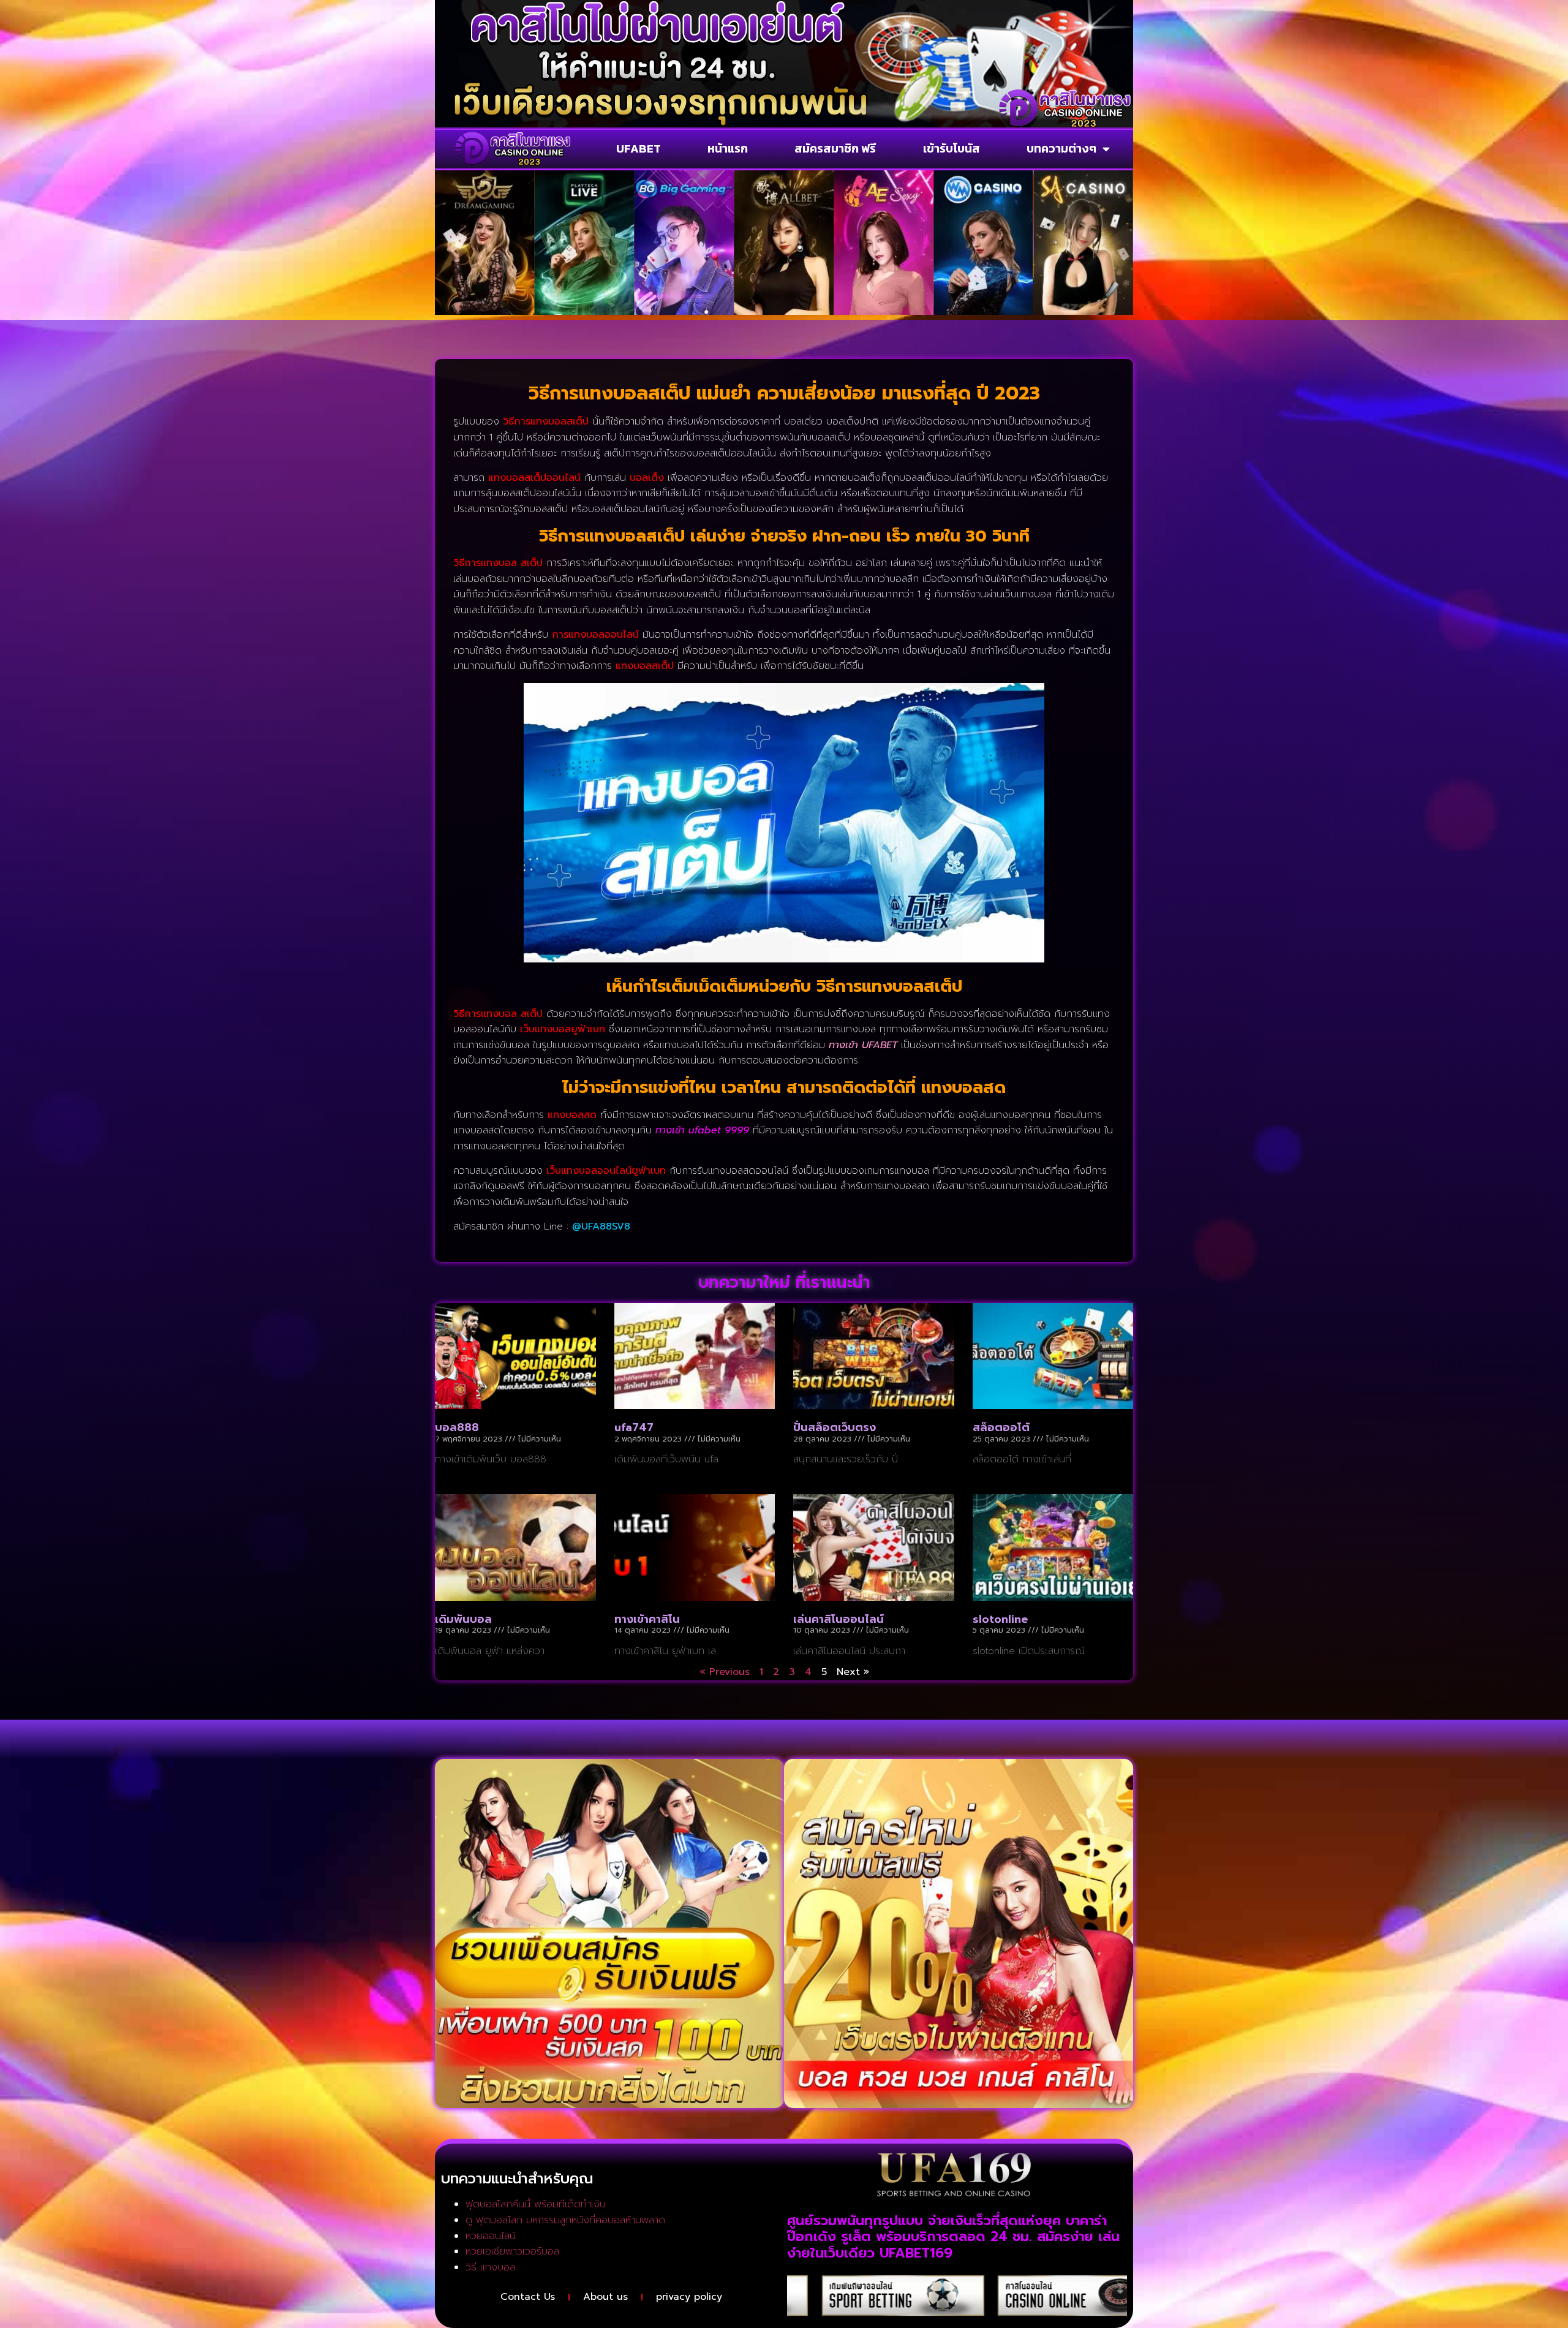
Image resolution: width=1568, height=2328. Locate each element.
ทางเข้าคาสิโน (647, 1619)
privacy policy (689, 2297)
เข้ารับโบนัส (952, 149)
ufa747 (634, 1427)
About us (605, 2297)
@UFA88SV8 (601, 1226)
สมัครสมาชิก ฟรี (835, 149)
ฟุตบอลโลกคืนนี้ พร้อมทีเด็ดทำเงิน (536, 2204)
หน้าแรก (728, 149)
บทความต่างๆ (1061, 149)
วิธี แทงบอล (490, 2267)
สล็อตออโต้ (1001, 1427)
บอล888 (457, 1427)
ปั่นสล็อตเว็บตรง (835, 1427)
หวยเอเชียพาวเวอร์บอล (512, 2251)
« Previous (725, 1672)
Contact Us (528, 2297)
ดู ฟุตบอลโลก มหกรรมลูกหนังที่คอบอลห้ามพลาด (565, 2220)
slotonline (1000, 1619)
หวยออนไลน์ (491, 2236)
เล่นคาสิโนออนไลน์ (839, 1619)
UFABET (639, 149)
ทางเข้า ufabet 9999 (702, 1130)
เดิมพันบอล (463, 1619)
